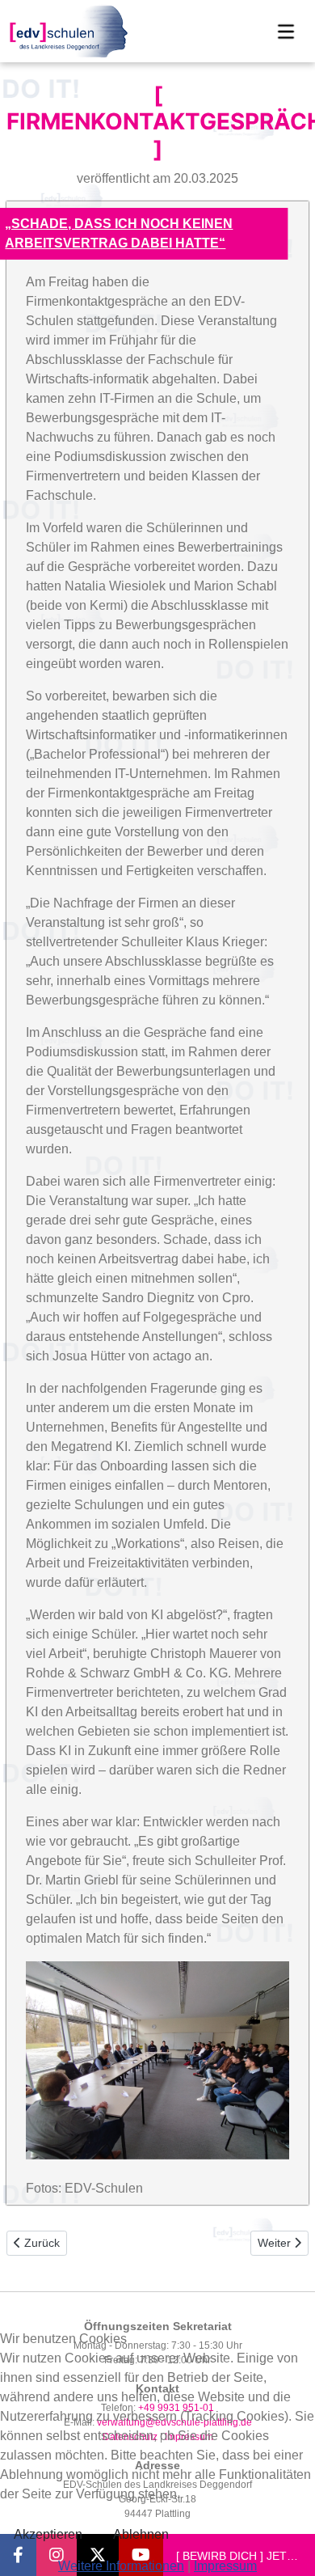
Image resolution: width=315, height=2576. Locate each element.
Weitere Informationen (121, 2566)
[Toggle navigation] (286, 32)
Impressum (225, 2566)
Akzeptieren (48, 2534)
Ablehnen (141, 2534)
